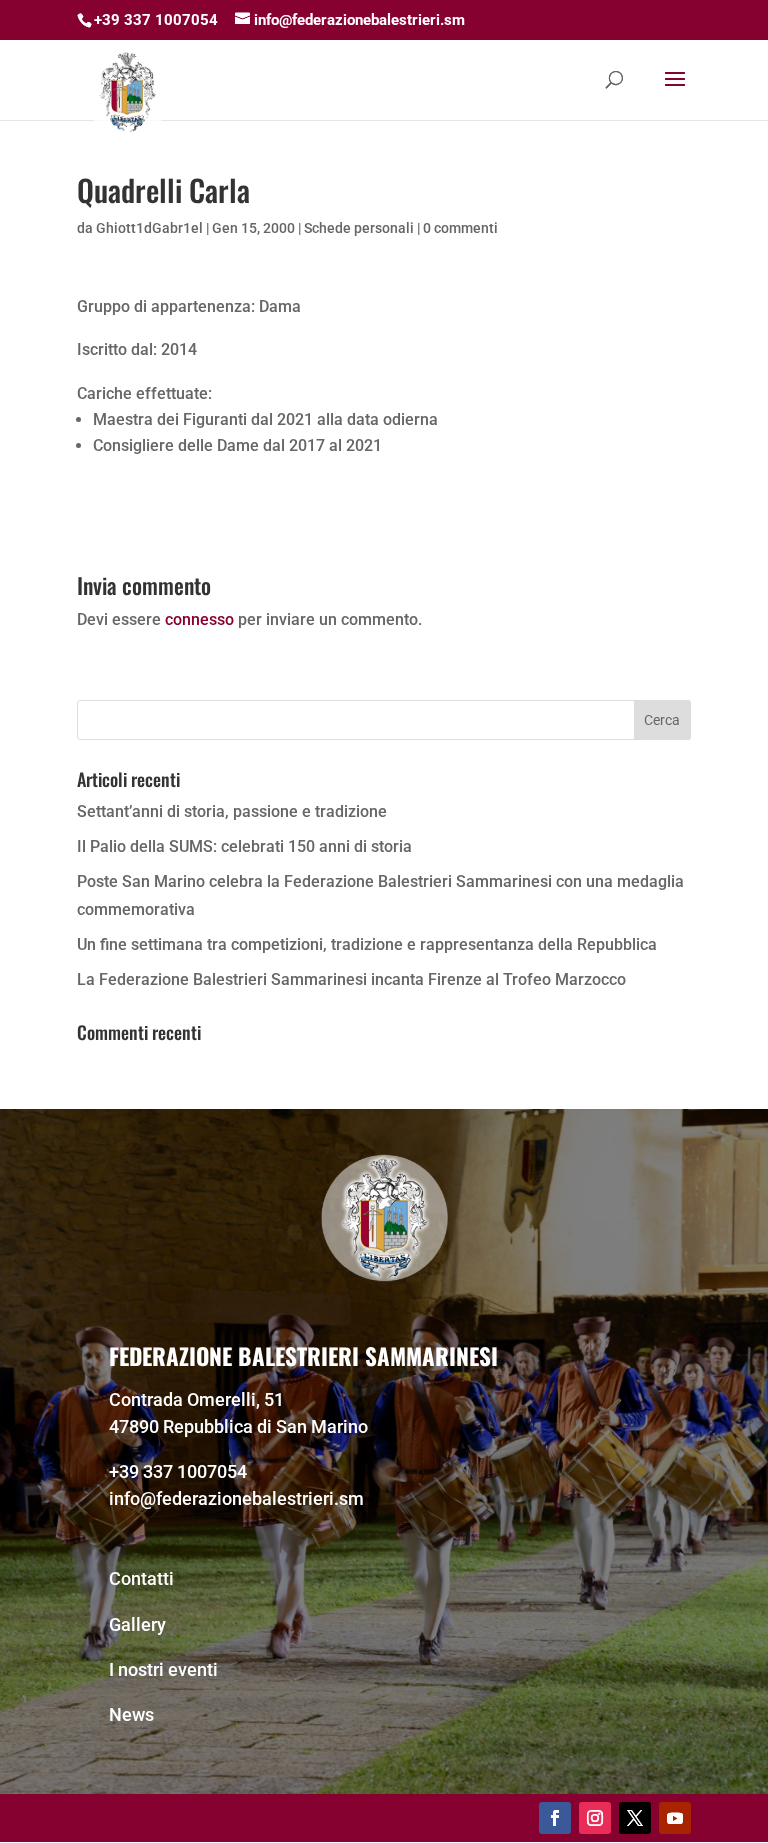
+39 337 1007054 (178, 1471)
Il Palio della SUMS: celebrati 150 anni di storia (244, 846)
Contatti (141, 1578)
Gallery (137, 1624)
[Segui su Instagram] (595, 1818)
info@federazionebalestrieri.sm (236, 1498)
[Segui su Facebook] (555, 1818)
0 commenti (460, 228)
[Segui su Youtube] (675, 1818)
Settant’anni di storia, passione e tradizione (232, 811)
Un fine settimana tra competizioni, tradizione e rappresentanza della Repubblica (367, 944)
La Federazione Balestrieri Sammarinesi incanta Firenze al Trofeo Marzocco (351, 979)
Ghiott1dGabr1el (149, 228)
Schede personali (359, 228)
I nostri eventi (163, 1669)
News (131, 1714)
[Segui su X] (635, 1818)
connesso (199, 619)
